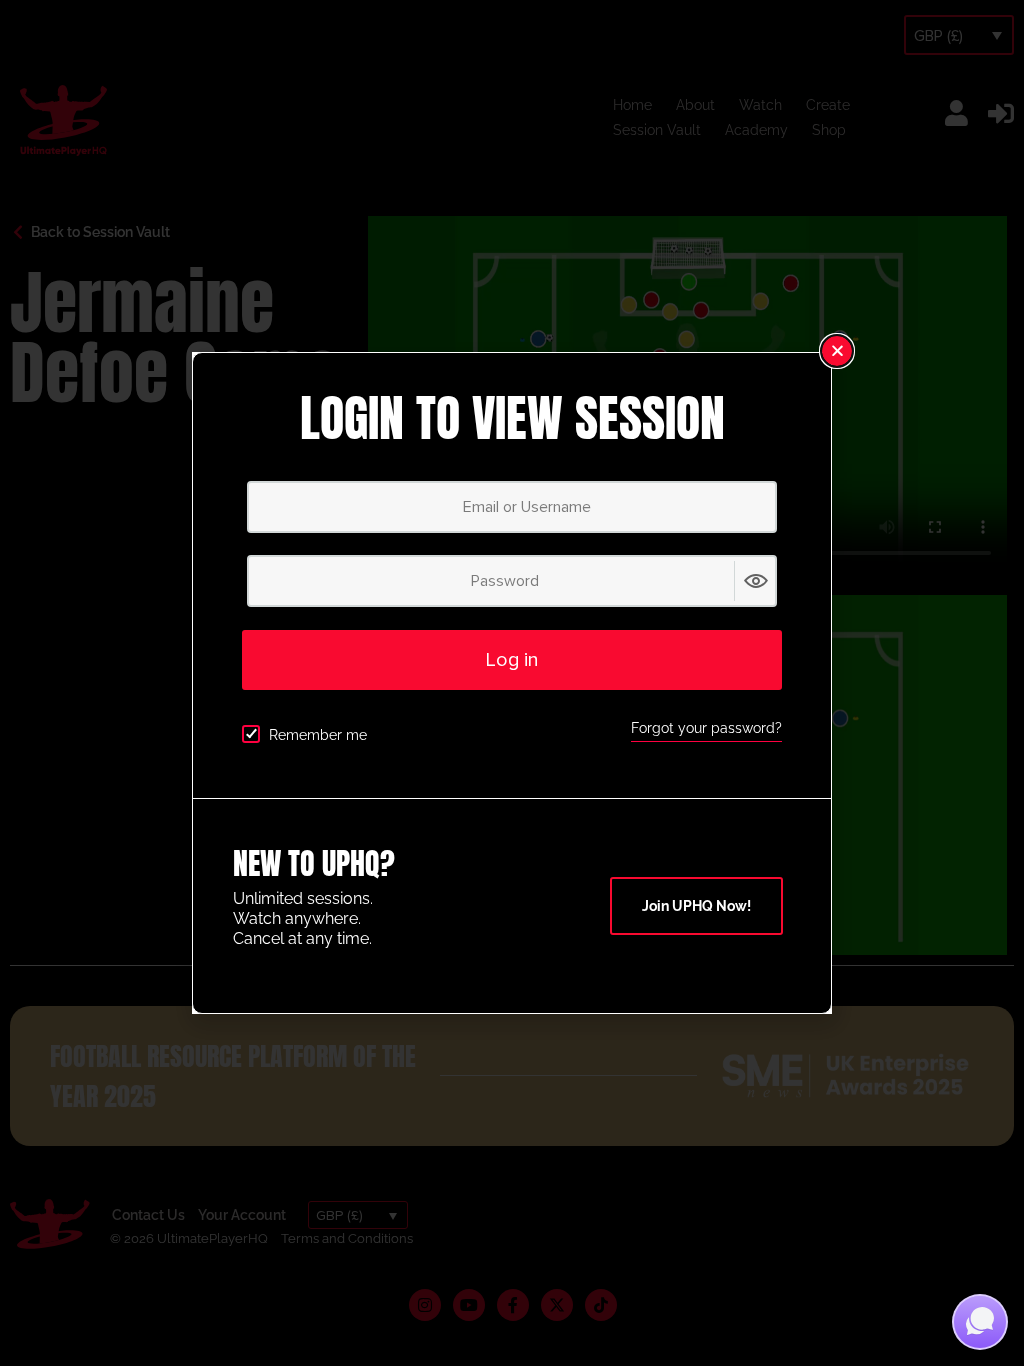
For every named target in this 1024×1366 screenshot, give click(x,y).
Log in (512, 660)
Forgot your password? (706, 728)
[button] (837, 351)
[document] (512, 683)
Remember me (318, 735)
